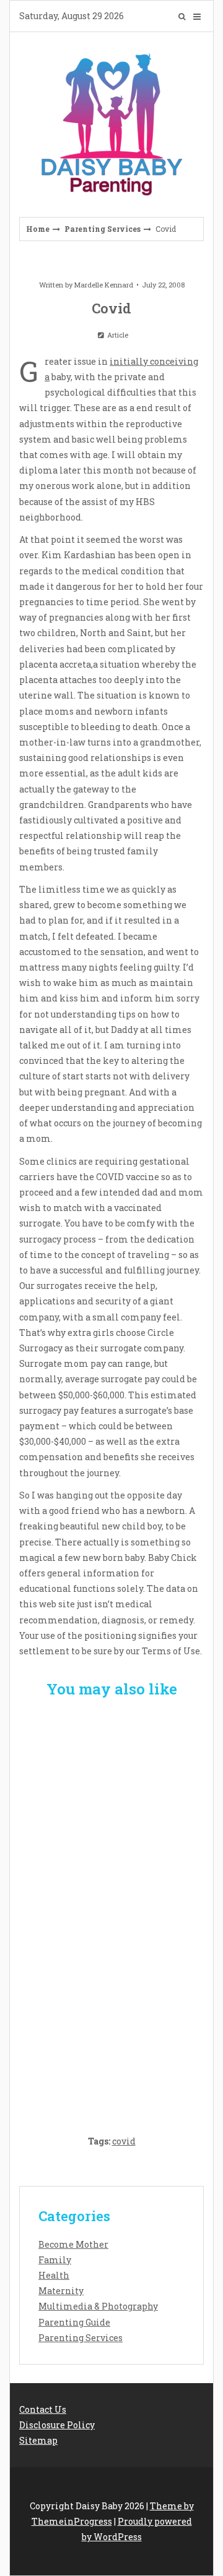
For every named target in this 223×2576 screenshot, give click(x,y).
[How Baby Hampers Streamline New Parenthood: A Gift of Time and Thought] (111, 1909)
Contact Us (43, 2409)
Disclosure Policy (57, 2425)
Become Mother (73, 2244)
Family (55, 2260)
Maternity (61, 2291)
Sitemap (38, 2440)
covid (124, 2141)
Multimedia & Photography (98, 2306)
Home (38, 229)
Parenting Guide (74, 2322)
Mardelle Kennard (104, 285)
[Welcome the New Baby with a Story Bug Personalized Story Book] (111, 1782)
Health (54, 2275)
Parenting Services (103, 229)
